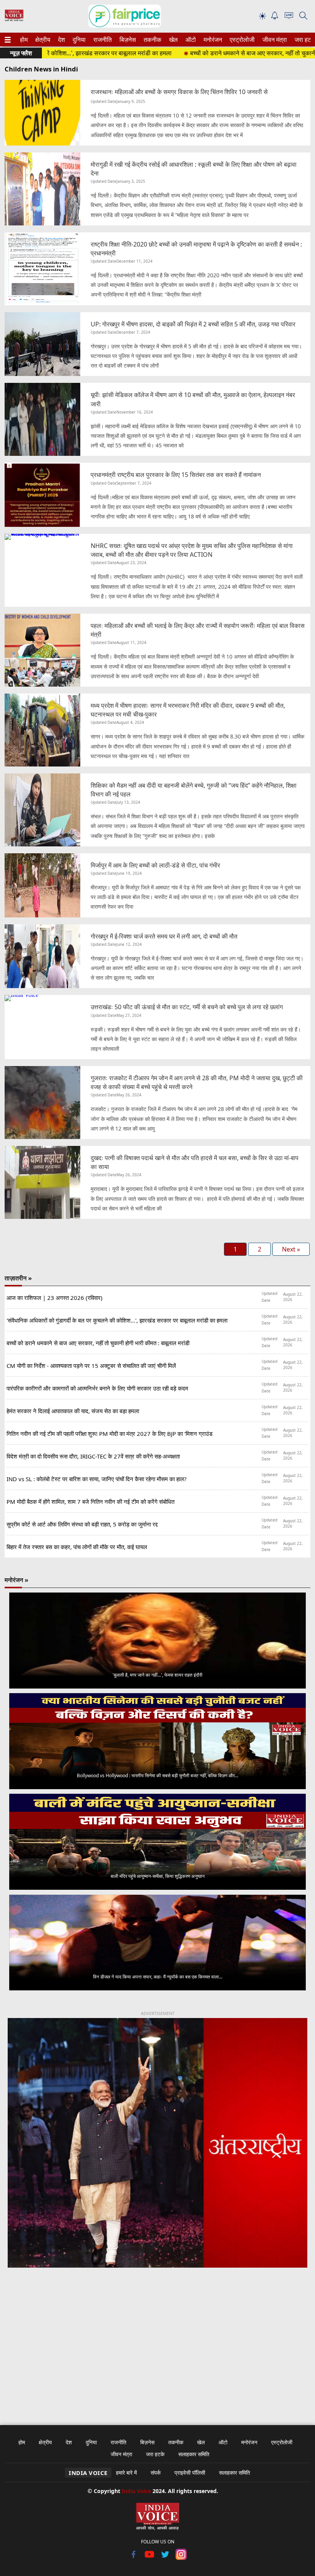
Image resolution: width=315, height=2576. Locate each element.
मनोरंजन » (17, 1580)
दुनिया (78, 40)
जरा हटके (304, 40)
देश (61, 40)
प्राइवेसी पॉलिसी (190, 2473)
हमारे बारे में (126, 2473)
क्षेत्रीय (42, 40)
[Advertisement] (157, 2341)
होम (23, 40)
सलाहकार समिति (194, 2454)
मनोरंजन (212, 40)
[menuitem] (24, 40)
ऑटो (190, 40)
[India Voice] (14, 19)
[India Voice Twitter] (165, 2558)
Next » (291, 1249)
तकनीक (151, 40)
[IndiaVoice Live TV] (289, 17)
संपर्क (156, 2473)
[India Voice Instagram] (181, 2558)
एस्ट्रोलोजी (241, 40)
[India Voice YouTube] (150, 2558)
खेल (173, 40)
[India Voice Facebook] (134, 2558)
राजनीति (101, 40)
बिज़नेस (127, 40)
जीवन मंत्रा (273, 40)
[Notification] (275, 17)
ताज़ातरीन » (18, 1278)
